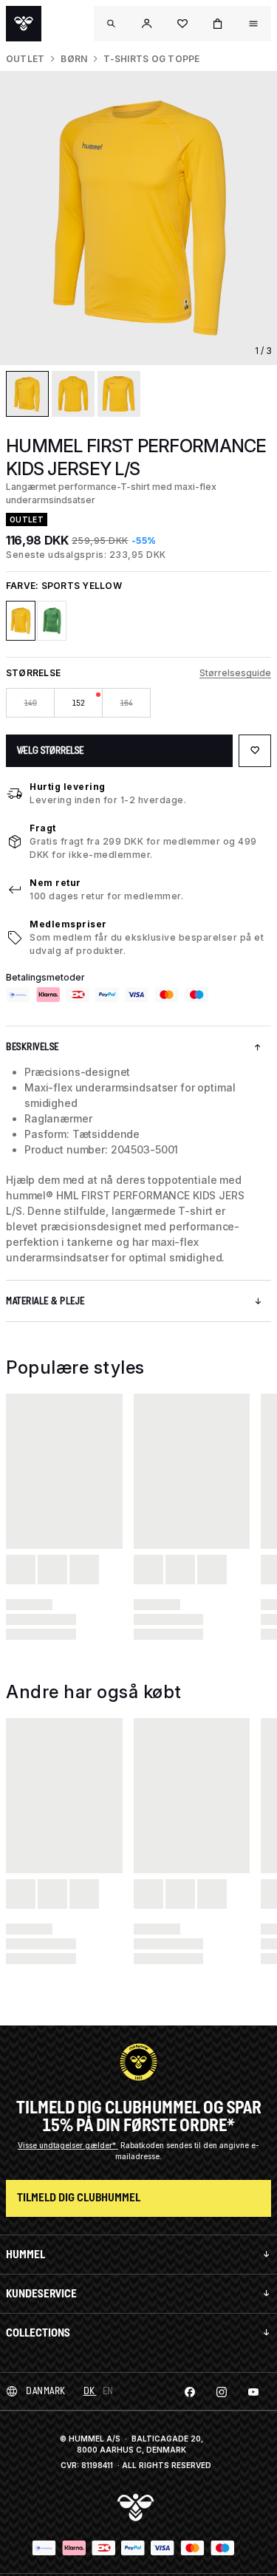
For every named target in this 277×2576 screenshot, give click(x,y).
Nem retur (55, 883)
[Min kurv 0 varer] (218, 24)
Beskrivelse (33, 1047)
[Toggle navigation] (112, 24)
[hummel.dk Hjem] (24, 24)
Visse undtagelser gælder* (68, 2145)
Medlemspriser (68, 924)
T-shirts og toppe (151, 59)
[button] (147, 24)
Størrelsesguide (235, 673)
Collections (38, 2333)
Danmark (46, 2391)
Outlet (25, 59)
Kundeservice (41, 2293)
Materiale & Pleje (45, 1301)
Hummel (25, 2254)
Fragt (43, 828)
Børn (74, 59)
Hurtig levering (68, 787)
